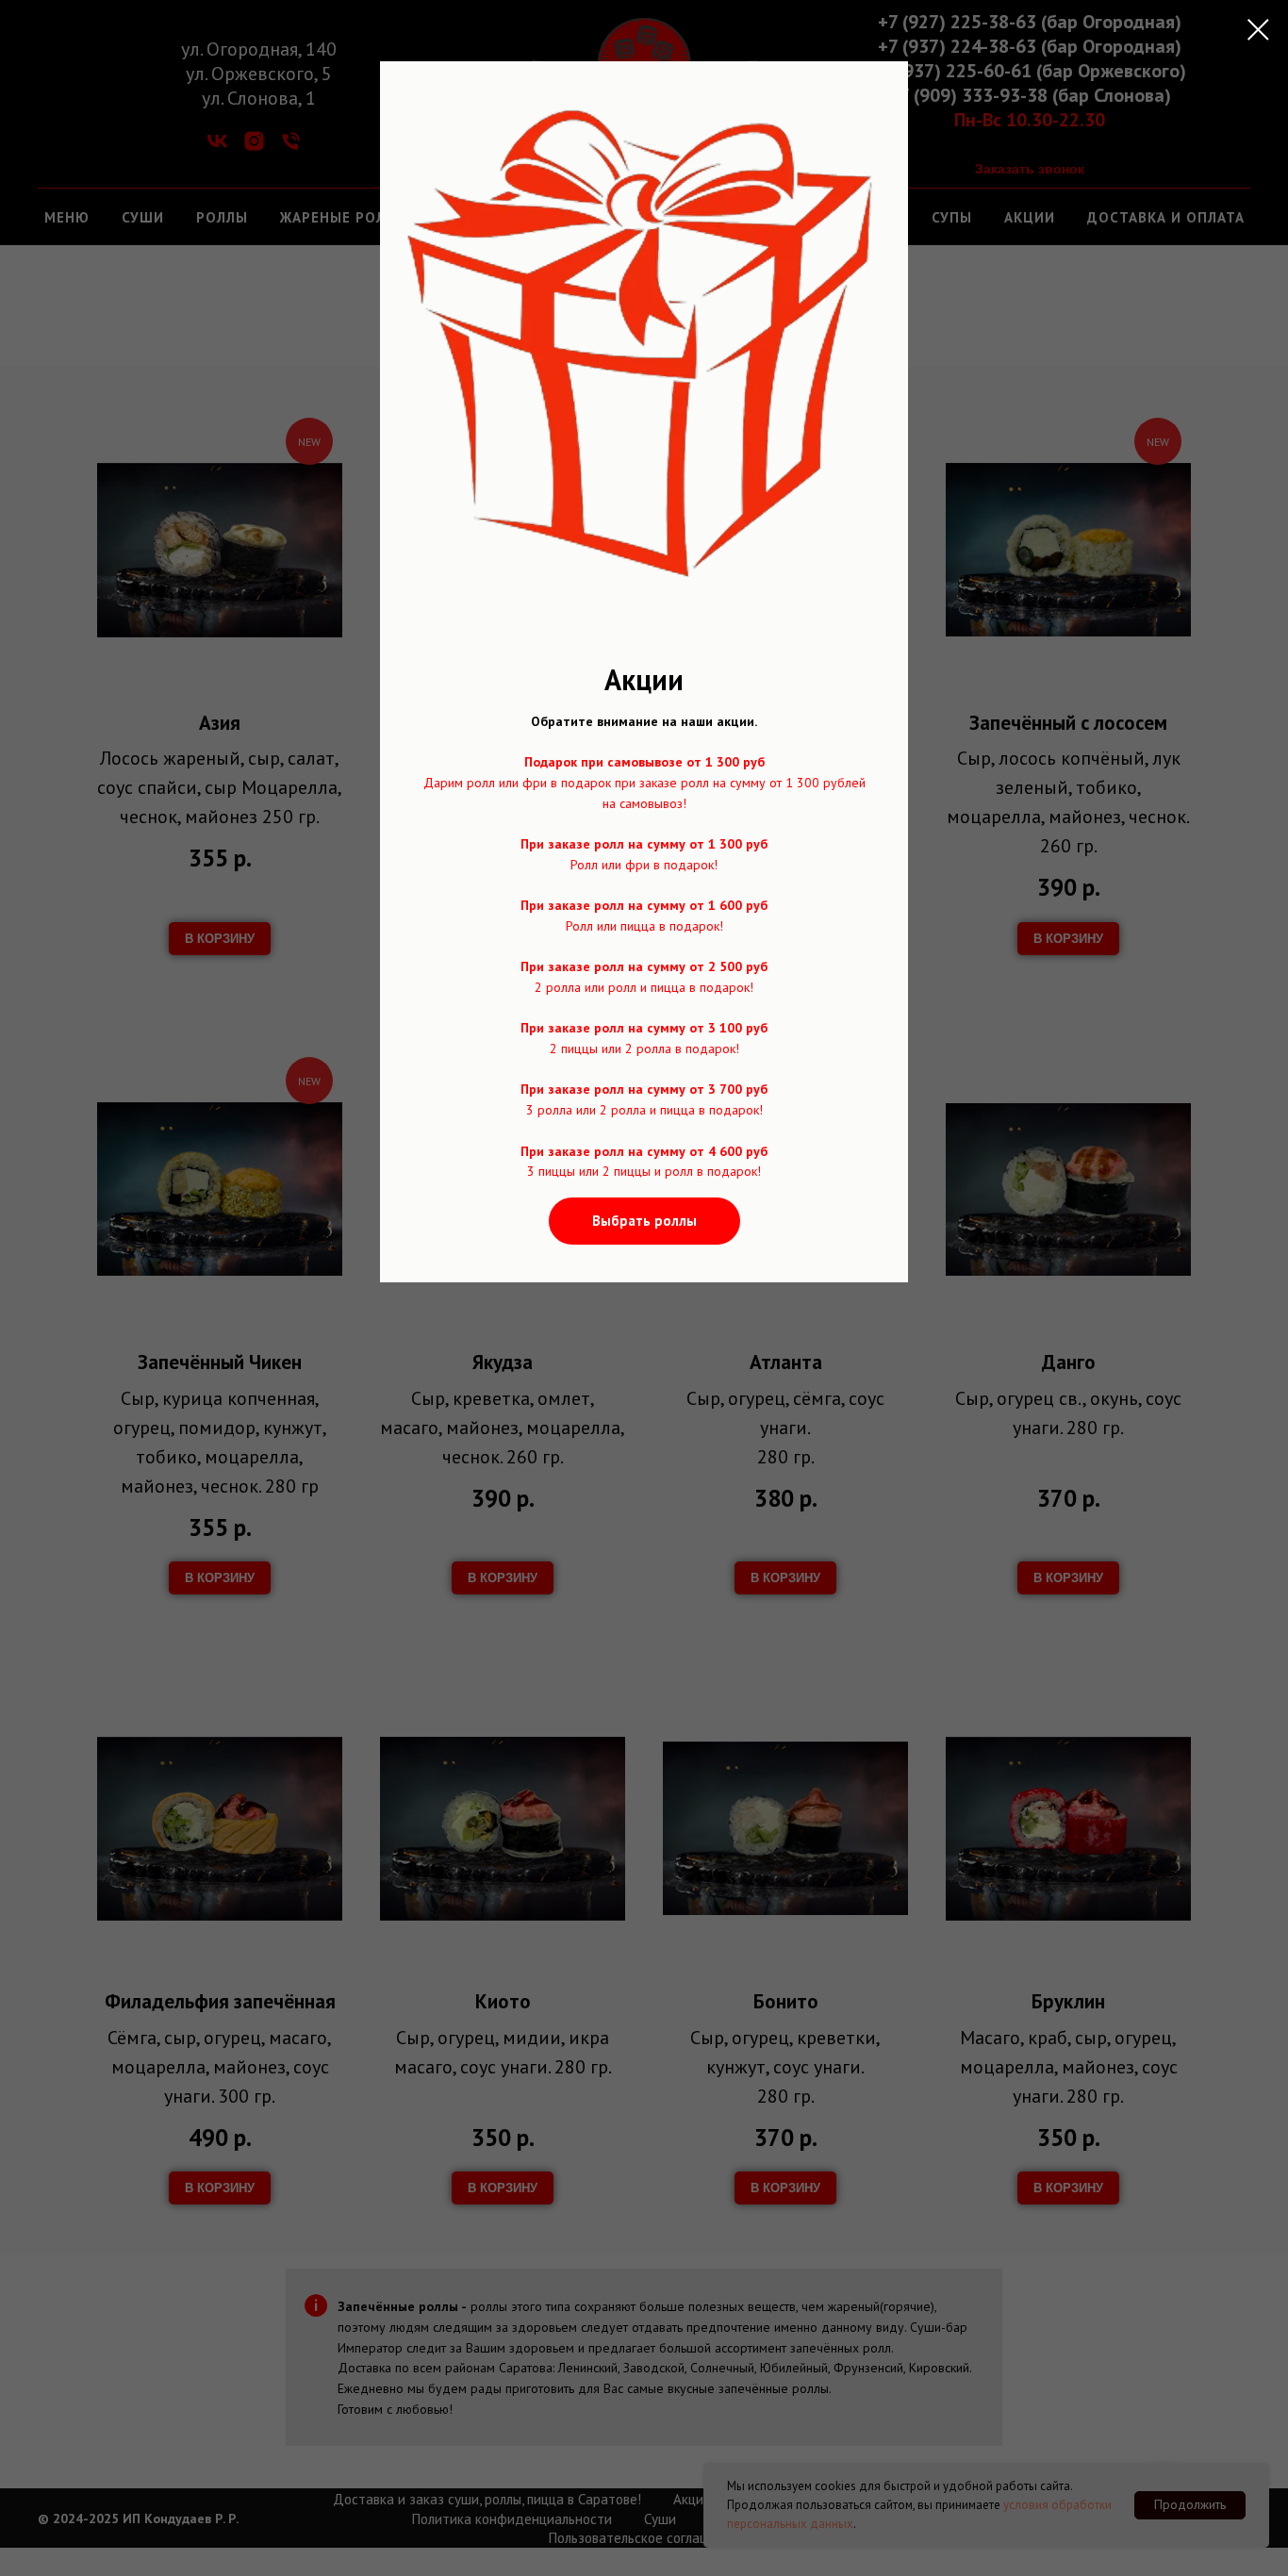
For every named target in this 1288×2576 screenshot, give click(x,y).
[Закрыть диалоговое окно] (1258, 30)
